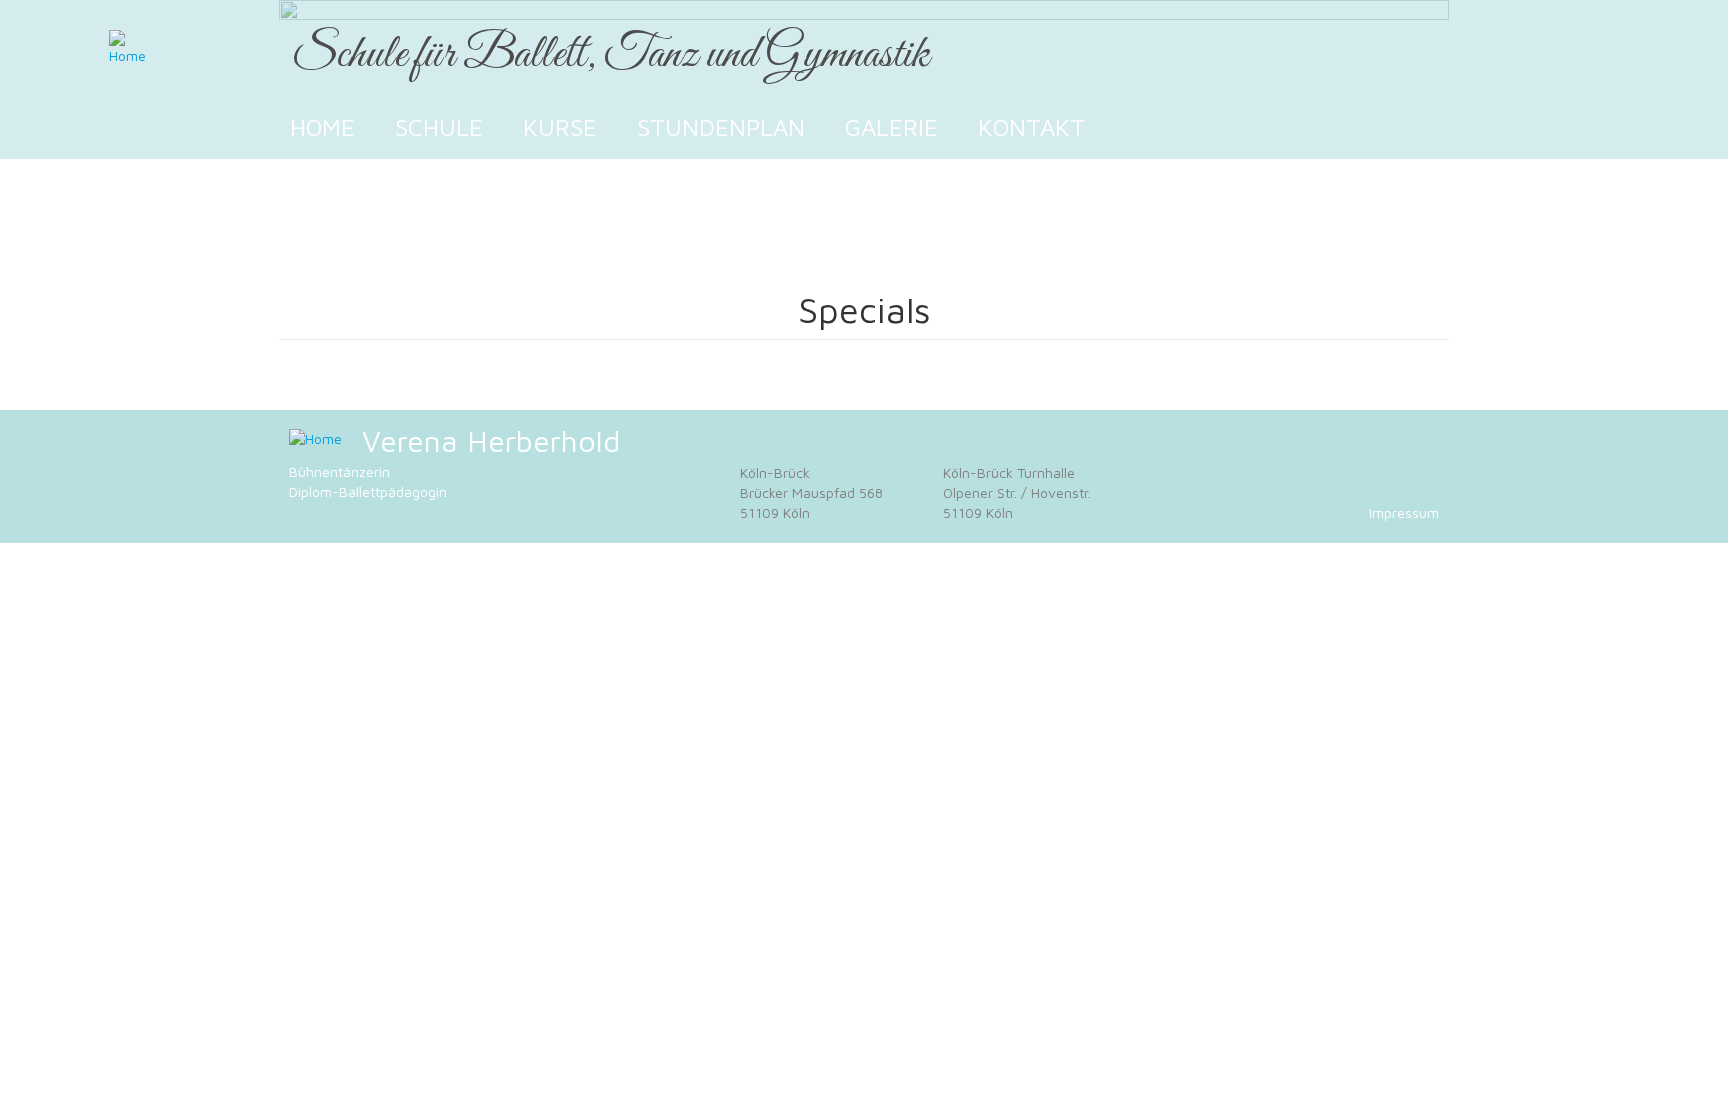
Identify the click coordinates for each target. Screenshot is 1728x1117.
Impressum (1404, 512)
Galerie (891, 127)
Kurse (560, 127)
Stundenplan (721, 127)
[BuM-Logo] (315, 438)
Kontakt (1031, 127)
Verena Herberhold (491, 440)
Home (322, 127)
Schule (439, 127)
